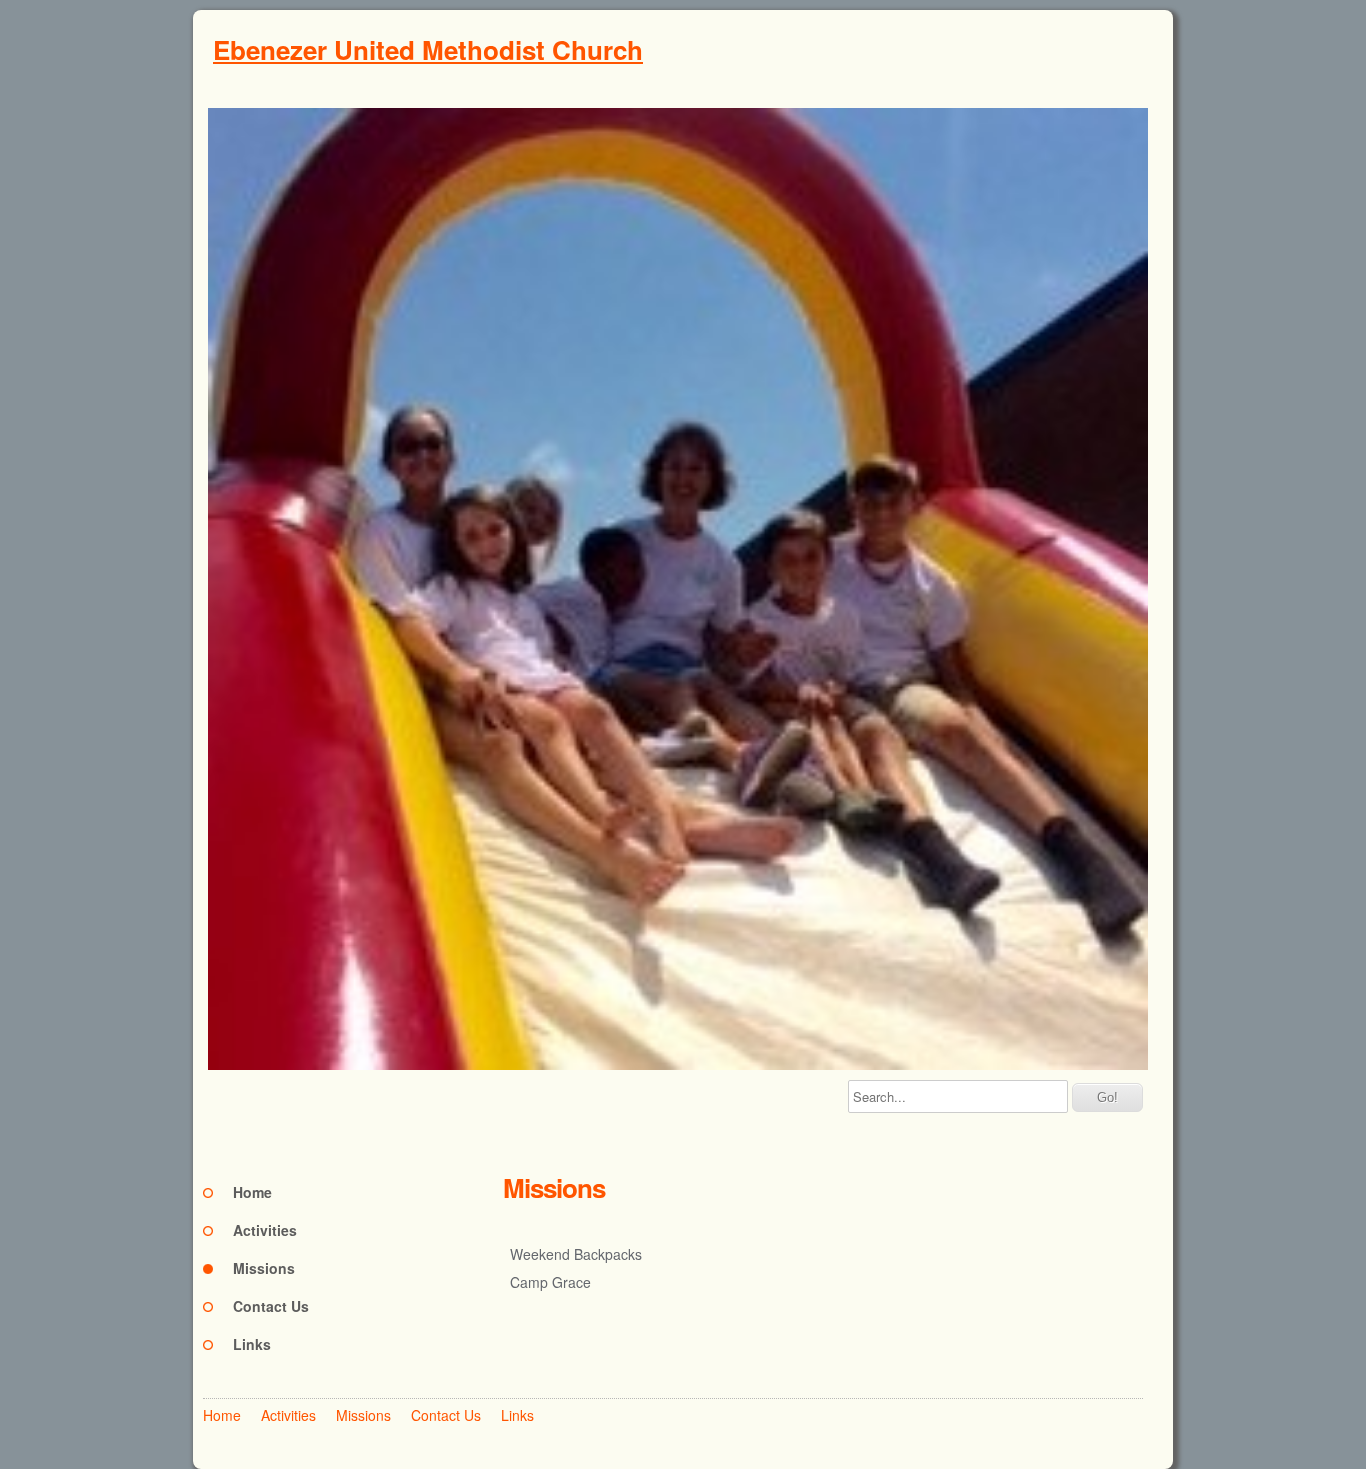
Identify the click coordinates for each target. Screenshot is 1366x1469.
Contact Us (271, 1306)
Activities (265, 1230)
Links (252, 1344)
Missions (264, 1268)
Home (252, 1192)
